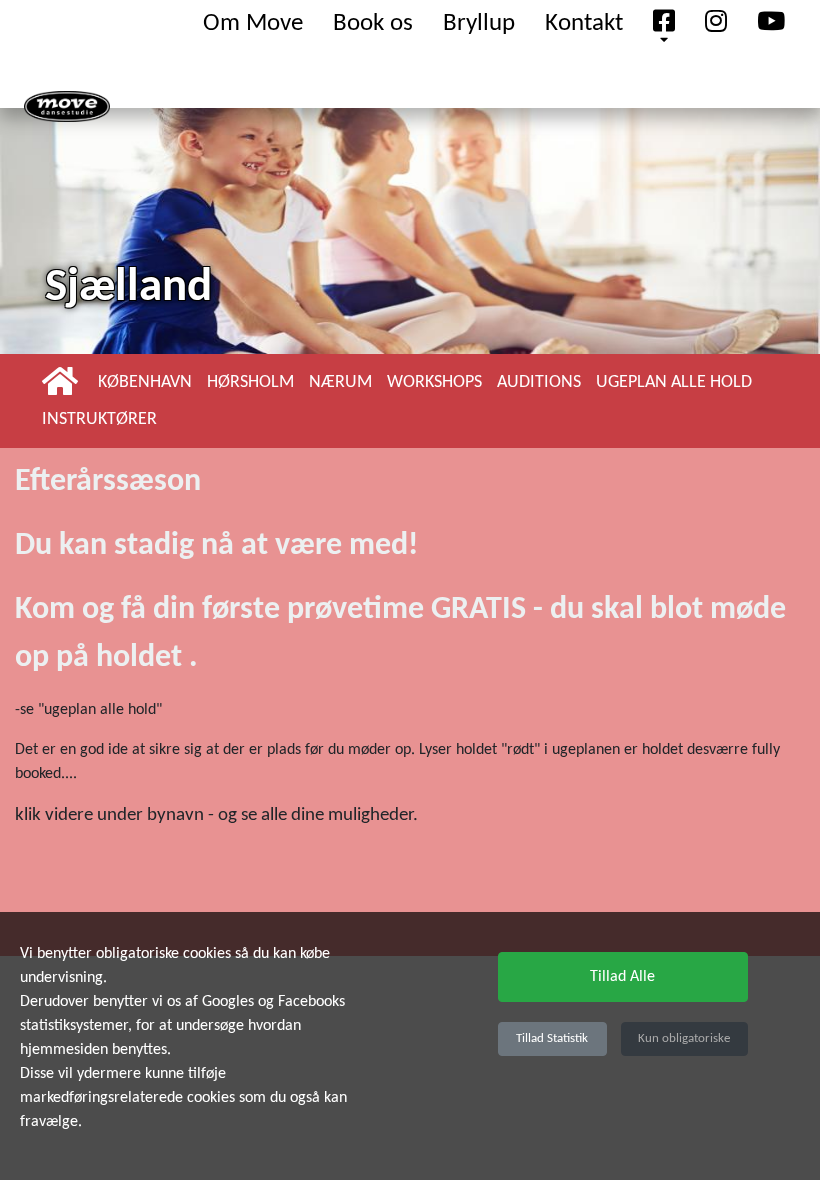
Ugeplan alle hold (674, 382)
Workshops (434, 382)
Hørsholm (250, 382)
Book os (373, 23)
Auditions (539, 382)
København (145, 382)
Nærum (340, 382)
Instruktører (99, 419)
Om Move (253, 23)
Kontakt (584, 23)
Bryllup (479, 23)
